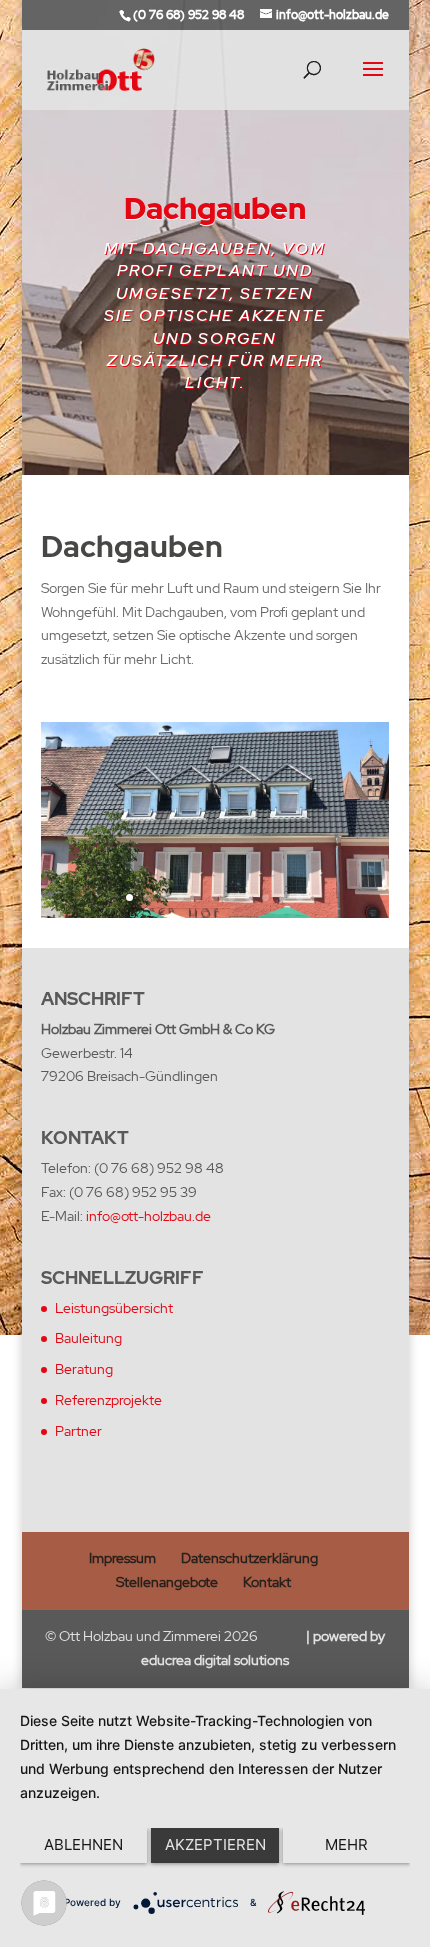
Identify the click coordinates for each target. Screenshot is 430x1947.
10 (282, 897)
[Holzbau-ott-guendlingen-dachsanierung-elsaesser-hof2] (215, 913)
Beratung (84, 1369)
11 (299, 897)
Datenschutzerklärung (249, 1558)
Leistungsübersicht (114, 1308)
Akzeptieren (215, 1844)
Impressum (122, 1558)
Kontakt (267, 1582)
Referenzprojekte (108, 1400)
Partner (78, 1431)
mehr (346, 1844)
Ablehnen (83, 1844)
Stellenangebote (167, 1582)
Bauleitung (88, 1338)
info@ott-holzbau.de (148, 1216)
